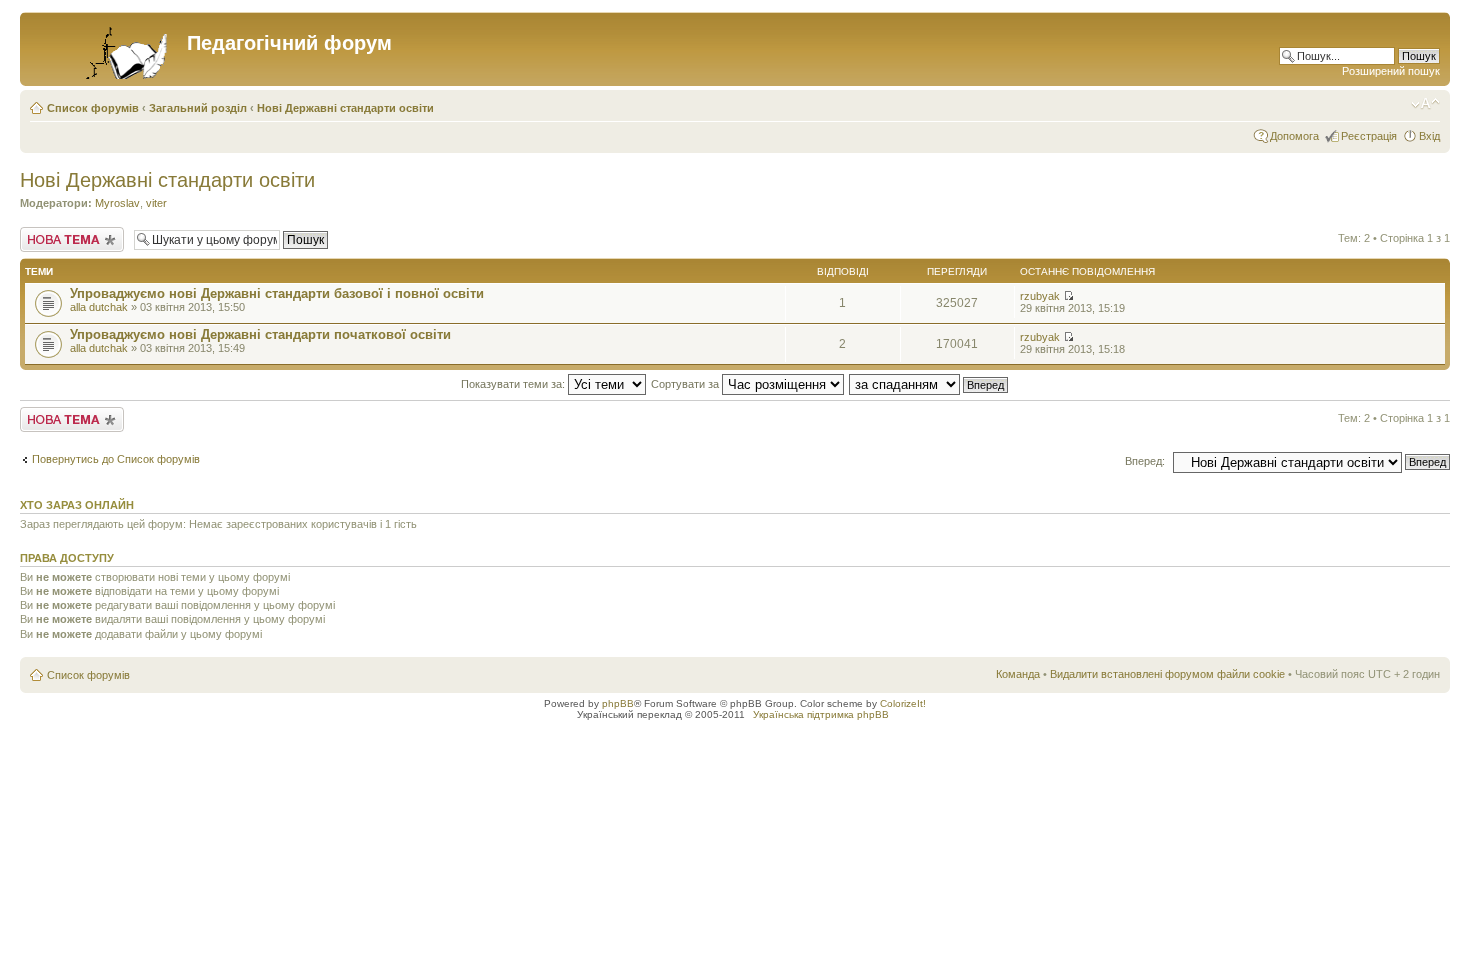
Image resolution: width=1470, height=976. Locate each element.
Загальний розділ (198, 108)
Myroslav (117, 203)
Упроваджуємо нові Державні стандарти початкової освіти (260, 334)
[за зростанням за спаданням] (929, 384)
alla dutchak (99, 307)
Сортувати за (686, 384)
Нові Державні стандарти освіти (345, 108)
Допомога (1294, 136)
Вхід (1429, 136)
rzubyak (1040, 296)
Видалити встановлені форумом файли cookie (1167, 674)
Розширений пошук (1391, 71)
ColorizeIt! (903, 703)
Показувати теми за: (514, 384)
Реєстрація (1369, 136)
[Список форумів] (106, 49)
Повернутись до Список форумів (116, 459)
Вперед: (1145, 461)
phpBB (618, 703)
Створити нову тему (71, 233)
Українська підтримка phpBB (821, 714)
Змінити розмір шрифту (1425, 104)
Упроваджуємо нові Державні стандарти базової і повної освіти (277, 293)
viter (156, 203)
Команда (1018, 674)
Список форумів (93, 108)
